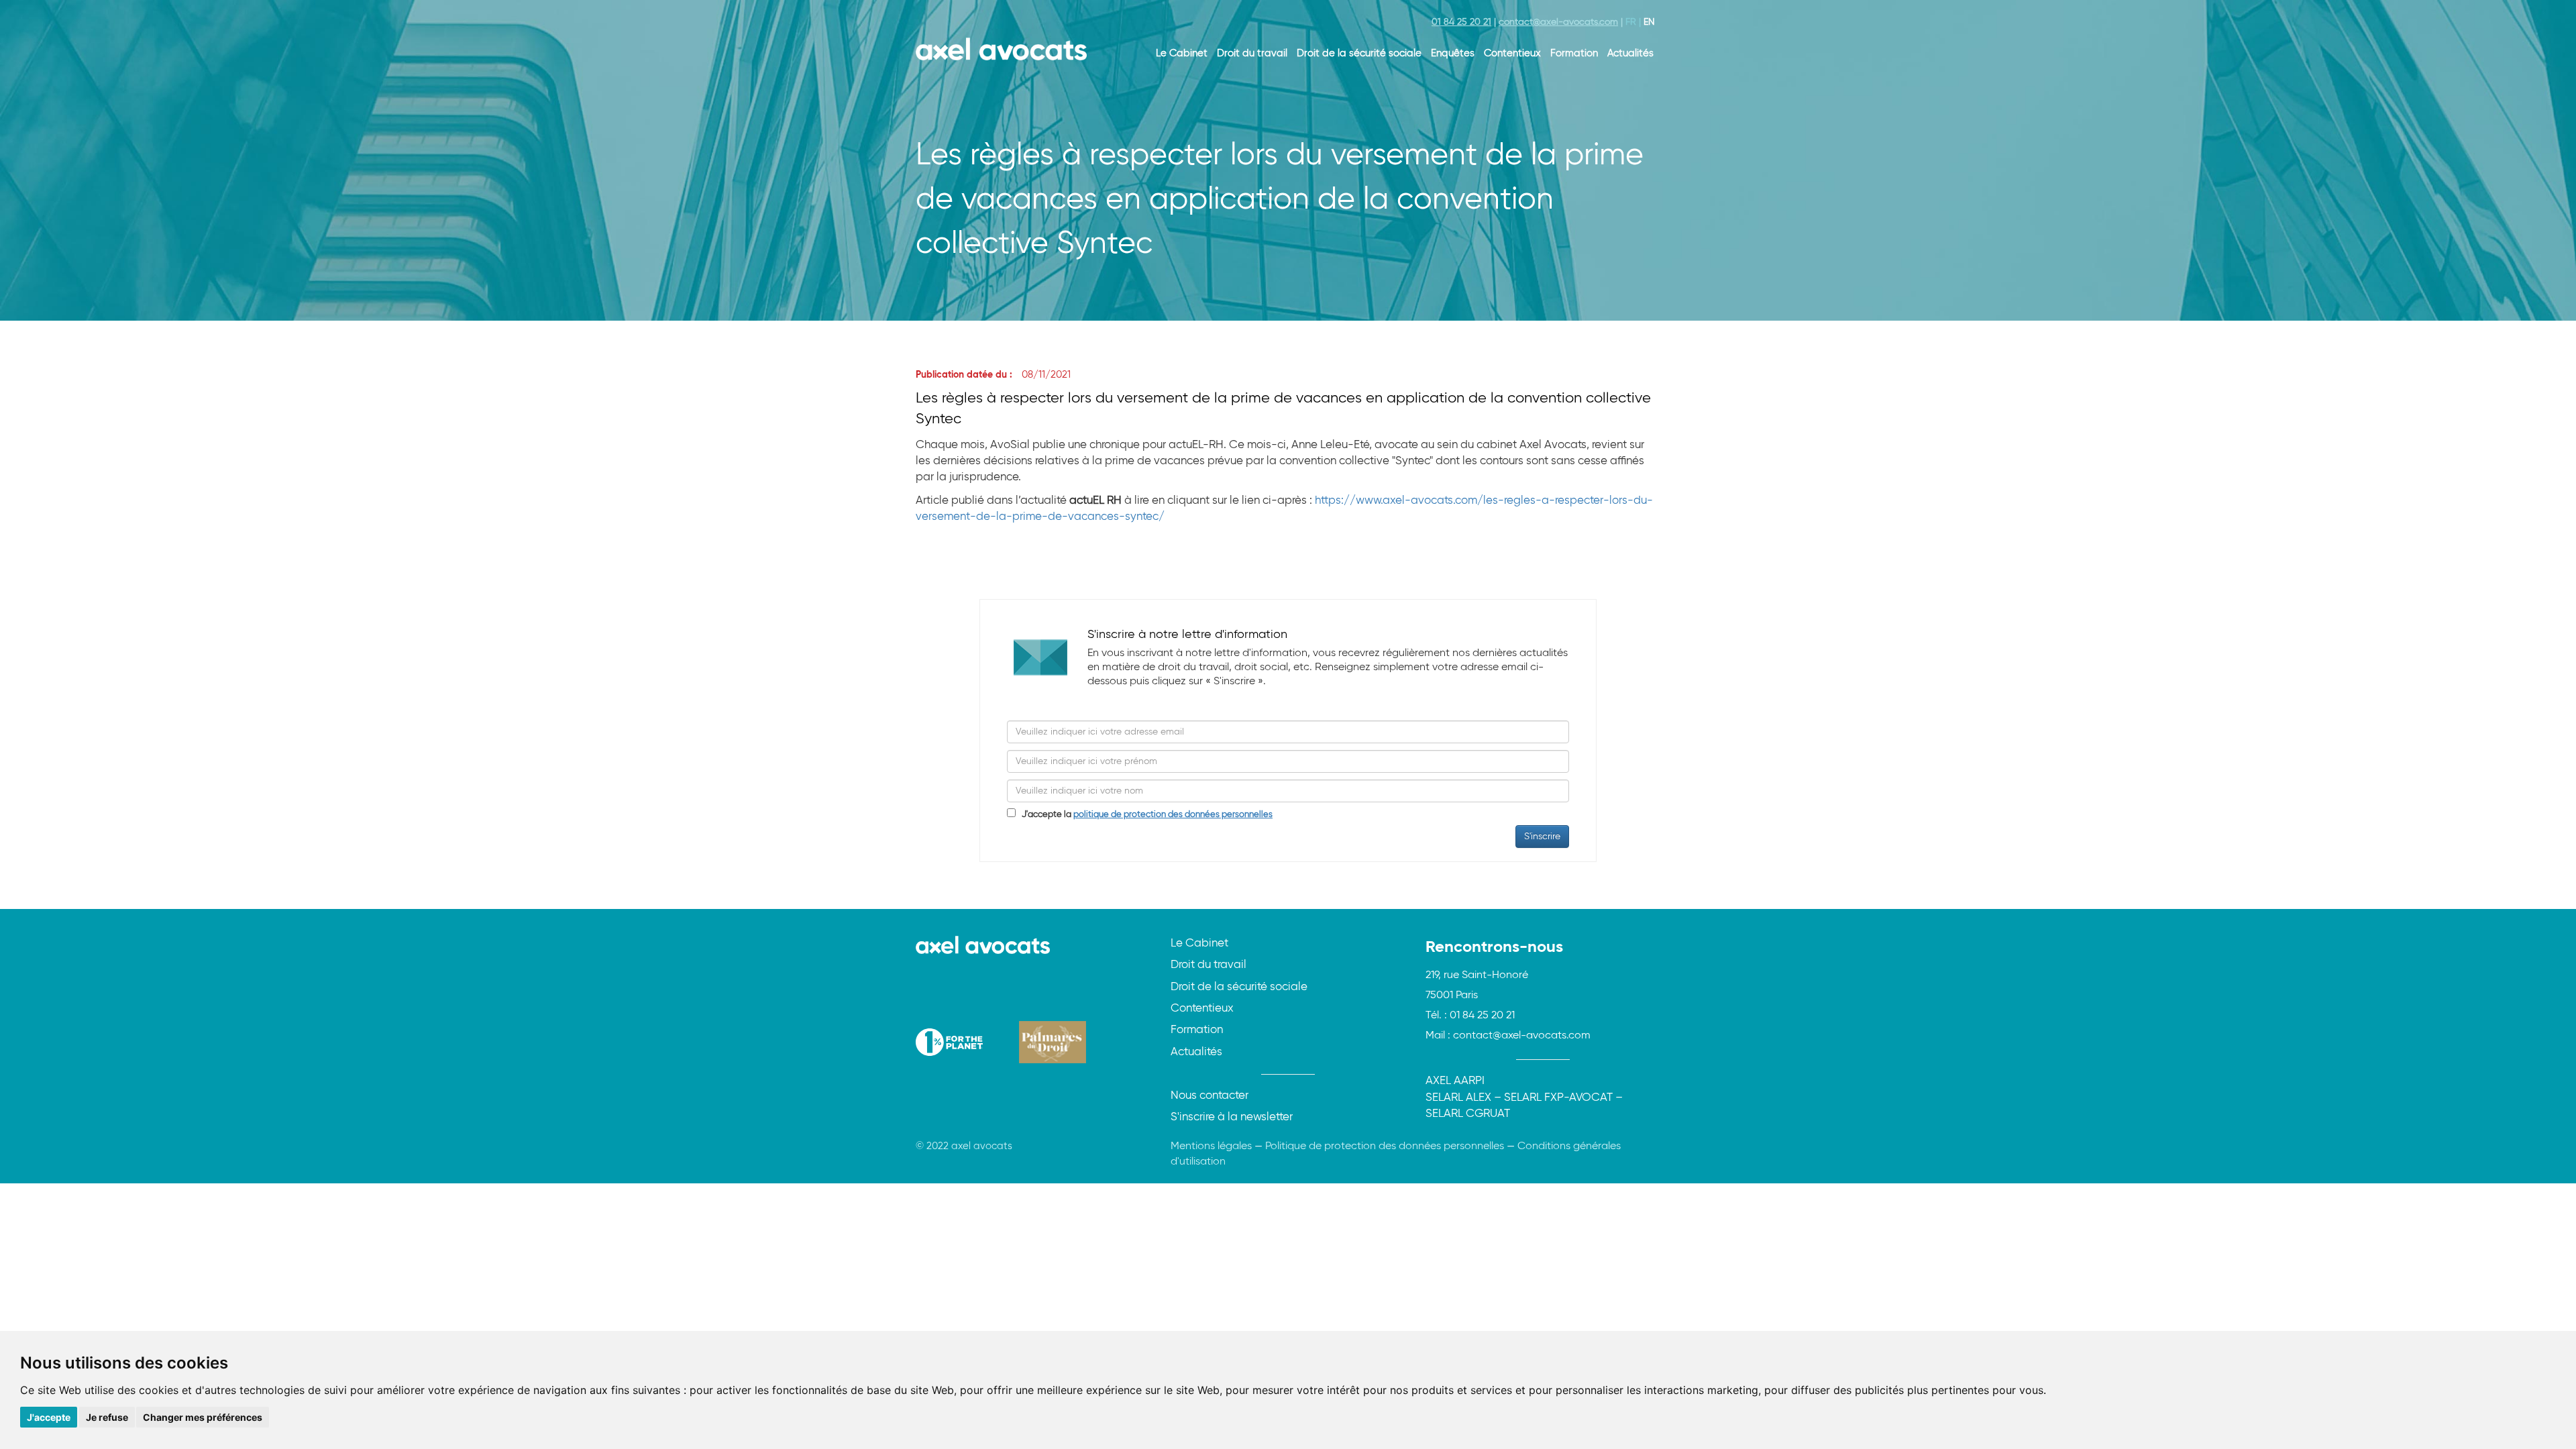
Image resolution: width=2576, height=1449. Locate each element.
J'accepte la (1144, 815)
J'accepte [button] (49, 1417)
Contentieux (1512, 53)
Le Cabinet (1182, 53)
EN (1649, 22)
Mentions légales (1211, 1146)
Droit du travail (1252, 53)
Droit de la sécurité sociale (1359, 53)
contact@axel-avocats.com (1558, 22)
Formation (1574, 53)
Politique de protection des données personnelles (1385, 1146)
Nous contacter (1210, 1096)
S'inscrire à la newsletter (1232, 1117)
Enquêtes (1453, 53)
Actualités (1630, 53)
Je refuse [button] (107, 1417)
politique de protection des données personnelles (1173, 815)
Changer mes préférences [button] (203, 1417)
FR (1631, 22)
